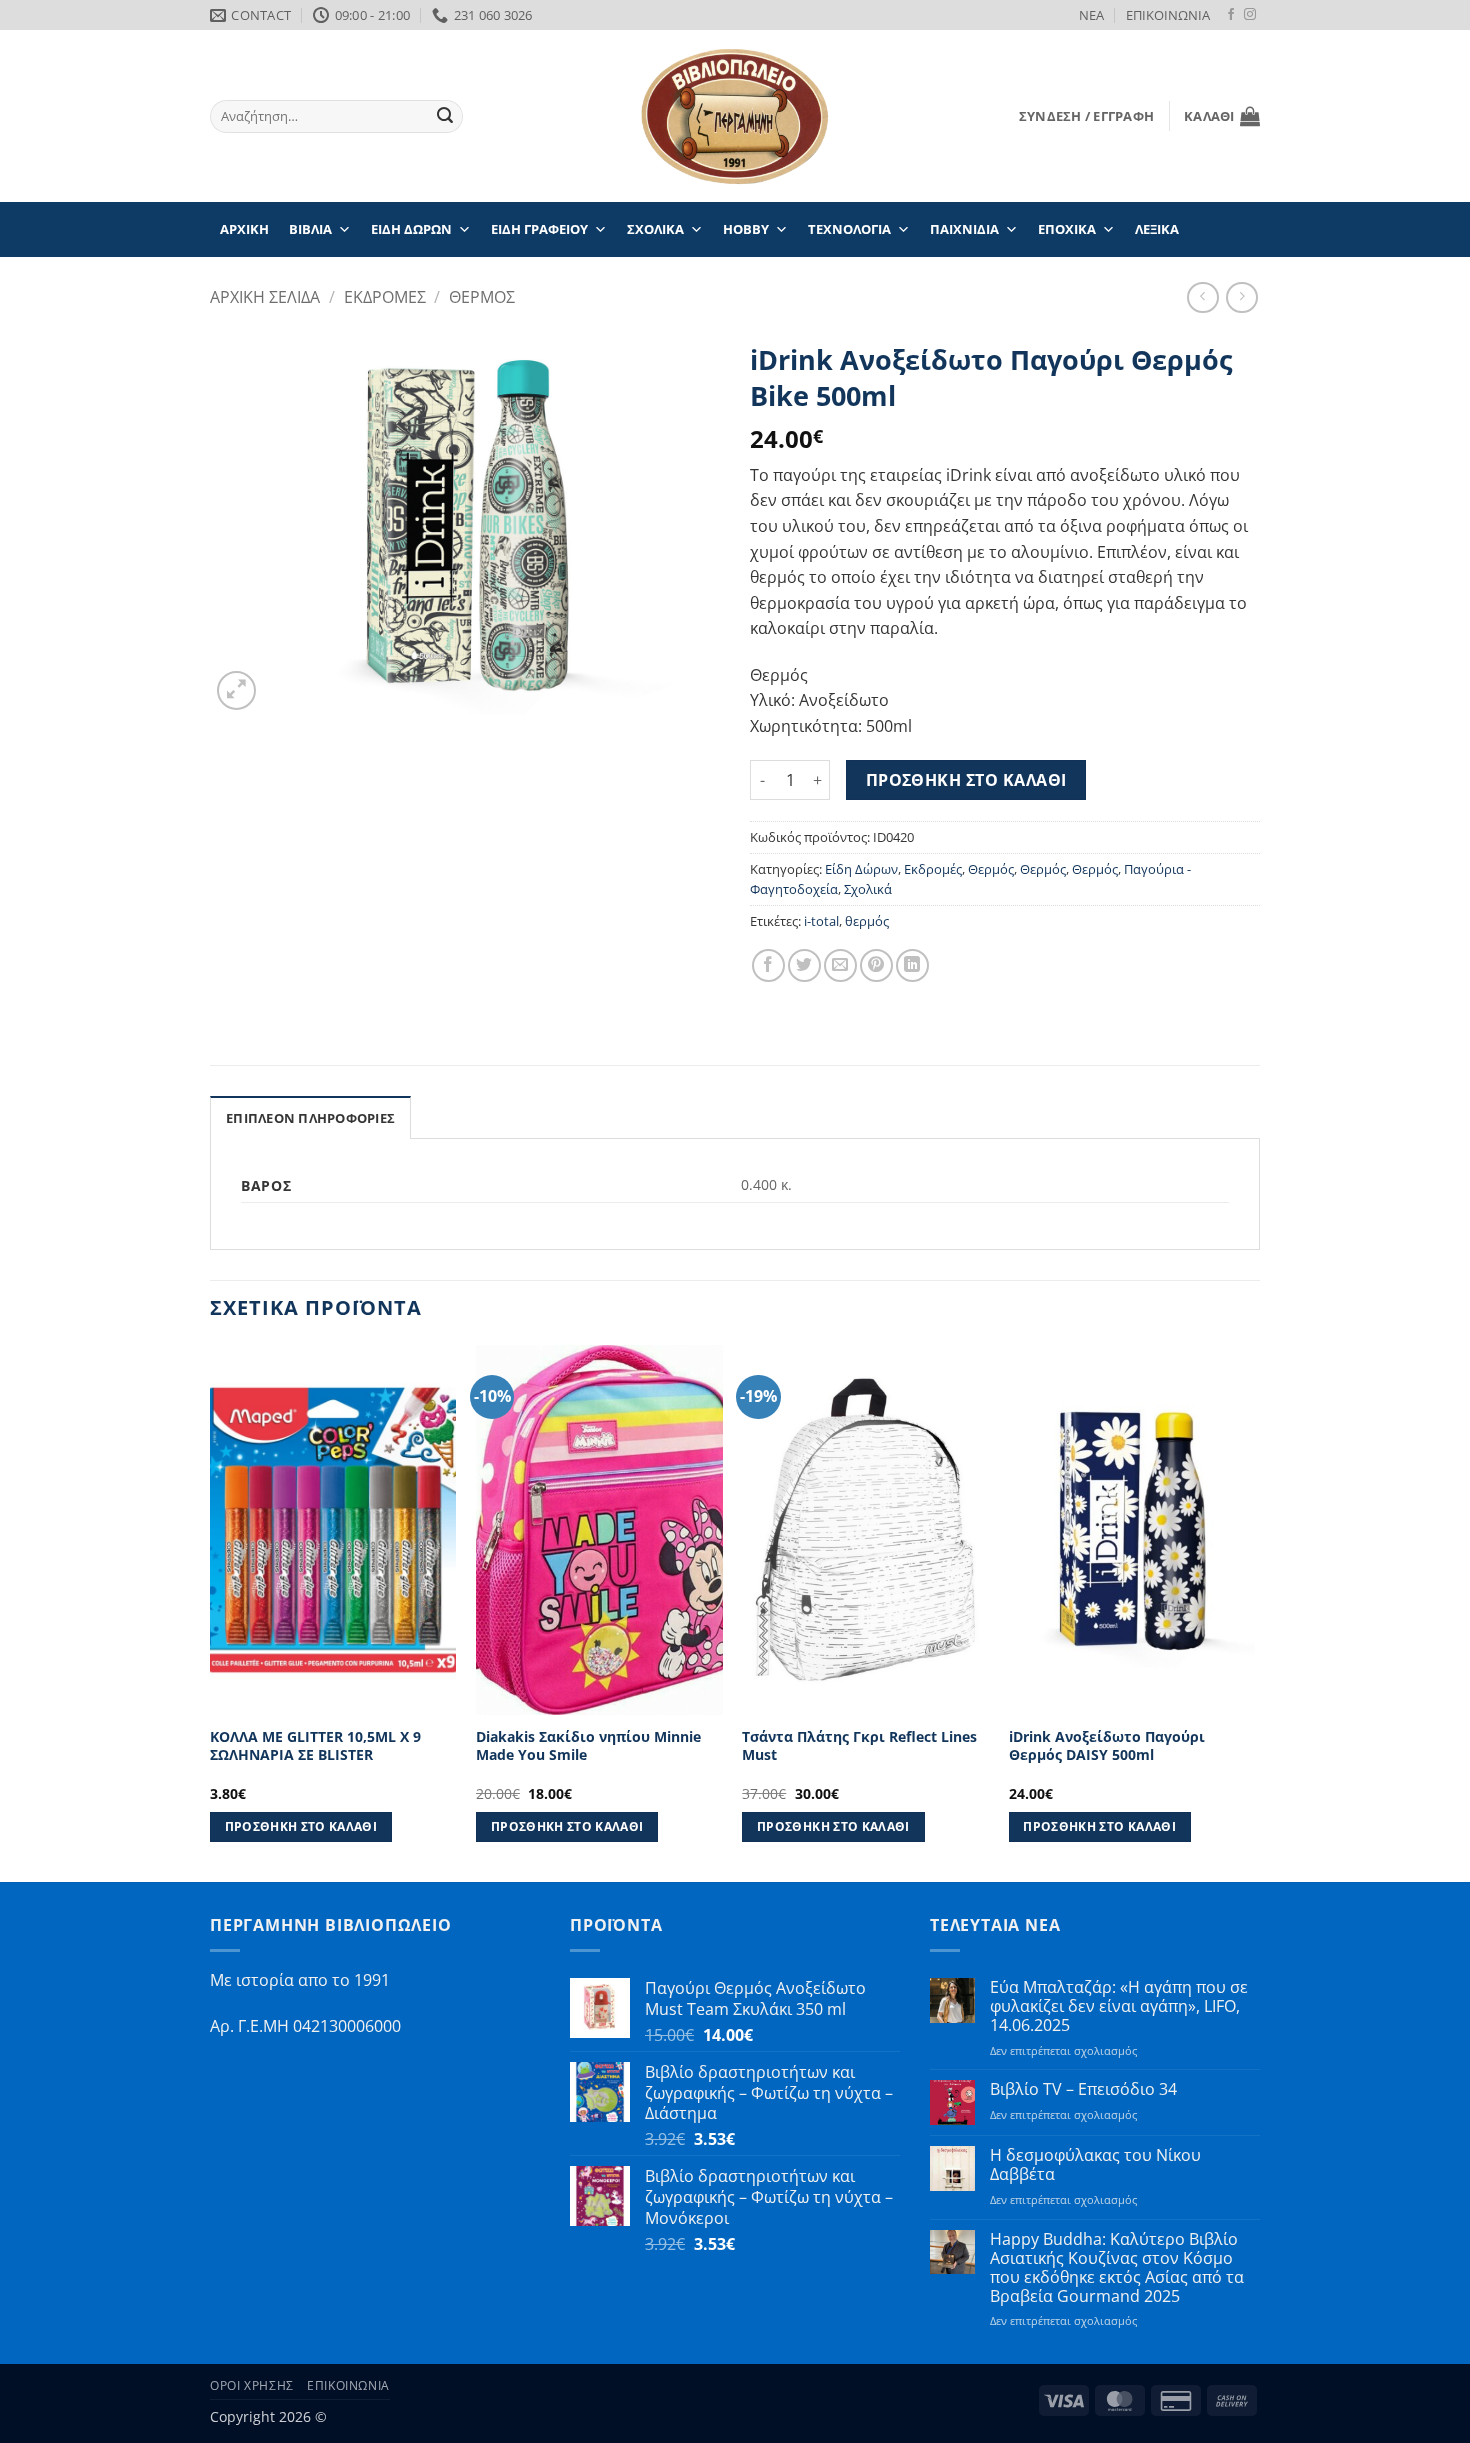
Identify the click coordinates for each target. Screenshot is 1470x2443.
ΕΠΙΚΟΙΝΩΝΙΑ (1168, 15)
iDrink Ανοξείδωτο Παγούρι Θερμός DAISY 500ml (1107, 1746)
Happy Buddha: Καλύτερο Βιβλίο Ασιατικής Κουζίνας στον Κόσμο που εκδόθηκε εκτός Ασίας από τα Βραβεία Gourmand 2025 (1117, 2268)
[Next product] (1202, 297)
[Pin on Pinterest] (876, 965)
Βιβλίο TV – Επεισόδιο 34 (1083, 2089)
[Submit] (445, 117)
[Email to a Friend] (840, 965)
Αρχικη (244, 229)
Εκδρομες (385, 297)
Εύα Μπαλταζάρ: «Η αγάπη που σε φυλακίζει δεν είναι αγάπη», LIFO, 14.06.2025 (1119, 2007)
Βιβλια (310, 229)
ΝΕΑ (1091, 15)
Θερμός (991, 869)
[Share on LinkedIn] (912, 965)
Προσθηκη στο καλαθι (966, 780)
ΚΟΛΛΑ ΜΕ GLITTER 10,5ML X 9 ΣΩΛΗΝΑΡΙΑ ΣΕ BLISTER (315, 1746)
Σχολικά (868, 889)
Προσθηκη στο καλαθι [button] (301, 1826)
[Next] (1254, 1611)
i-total (821, 921)
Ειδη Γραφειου (539, 229)
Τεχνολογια (849, 229)
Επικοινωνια (348, 2385)
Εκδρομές (933, 869)
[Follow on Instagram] (1250, 15)
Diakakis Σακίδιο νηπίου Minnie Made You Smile (588, 1746)
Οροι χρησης (252, 2385)
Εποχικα (1067, 229)
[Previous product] (1241, 297)
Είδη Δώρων (861, 869)
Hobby (746, 229)
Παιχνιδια (964, 229)
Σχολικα (655, 229)
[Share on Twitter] (804, 965)
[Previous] (211, 1611)
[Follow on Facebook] (1231, 15)
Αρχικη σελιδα (265, 297)
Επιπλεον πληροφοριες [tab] (310, 1118)
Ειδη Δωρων (411, 229)
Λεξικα (1157, 229)
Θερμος (482, 297)
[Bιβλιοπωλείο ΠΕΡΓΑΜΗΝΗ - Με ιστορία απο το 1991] (735, 116)
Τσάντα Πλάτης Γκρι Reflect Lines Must (859, 1746)
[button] (1086, 116)
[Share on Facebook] (768, 965)
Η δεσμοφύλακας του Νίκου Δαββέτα (1095, 2165)
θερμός (867, 921)
